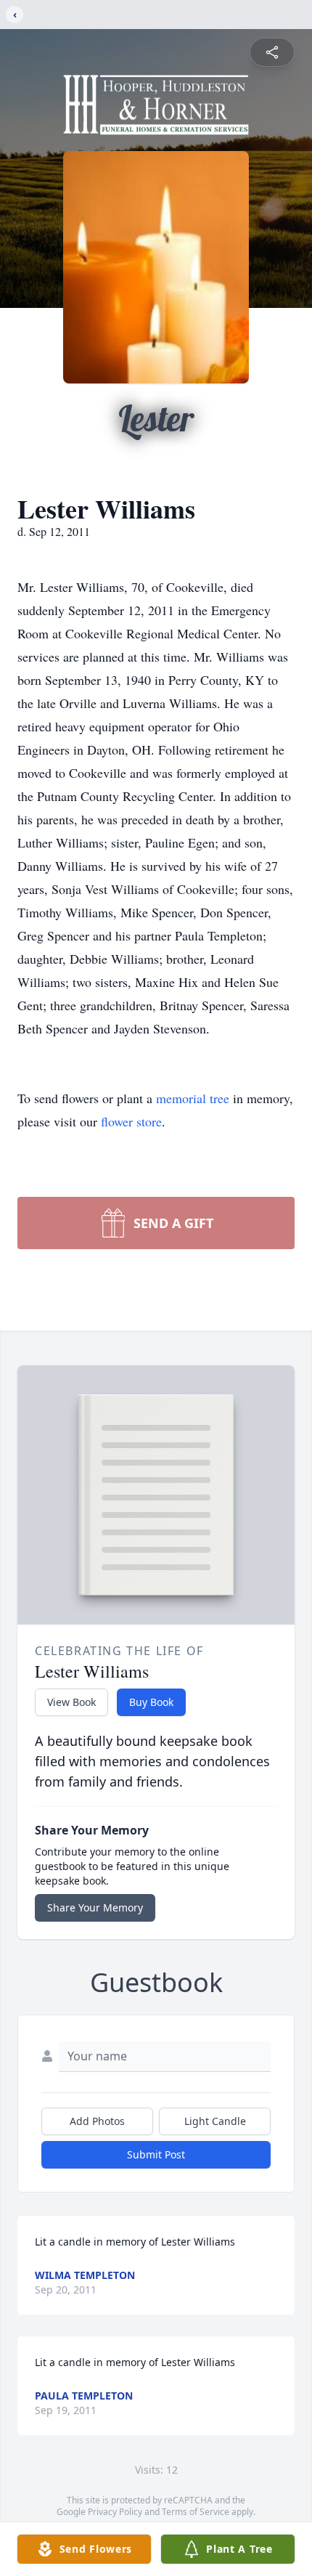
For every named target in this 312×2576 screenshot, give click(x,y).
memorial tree (193, 1098)
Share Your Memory (95, 1907)
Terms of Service (196, 2512)
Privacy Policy (115, 2512)
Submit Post (156, 2154)
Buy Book (151, 1702)
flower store (131, 1121)
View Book (71, 1702)
